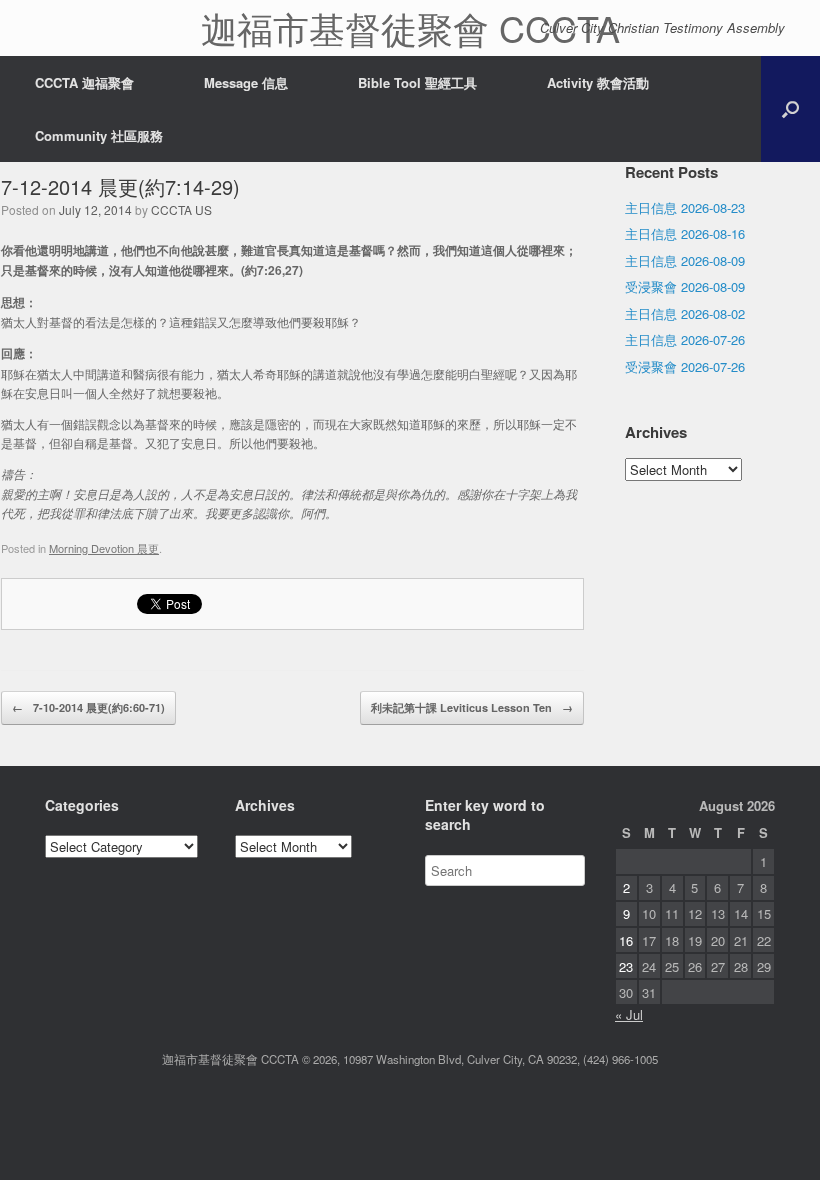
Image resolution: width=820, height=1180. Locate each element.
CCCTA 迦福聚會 (84, 82)
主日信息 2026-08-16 (685, 233)
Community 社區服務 (99, 135)
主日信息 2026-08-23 (685, 207)
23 (626, 966)
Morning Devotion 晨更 (104, 548)
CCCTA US (181, 209)
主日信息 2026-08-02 (685, 313)
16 (626, 940)
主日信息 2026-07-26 (685, 339)
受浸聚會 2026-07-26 (685, 366)
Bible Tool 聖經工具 (417, 82)
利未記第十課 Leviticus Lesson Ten (472, 707)
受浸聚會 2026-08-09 (685, 286)
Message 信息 (246, 82)
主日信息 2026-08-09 (685, 260)
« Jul (629, 1014)
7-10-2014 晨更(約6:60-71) (88, 707)
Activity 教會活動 (598, 82)
